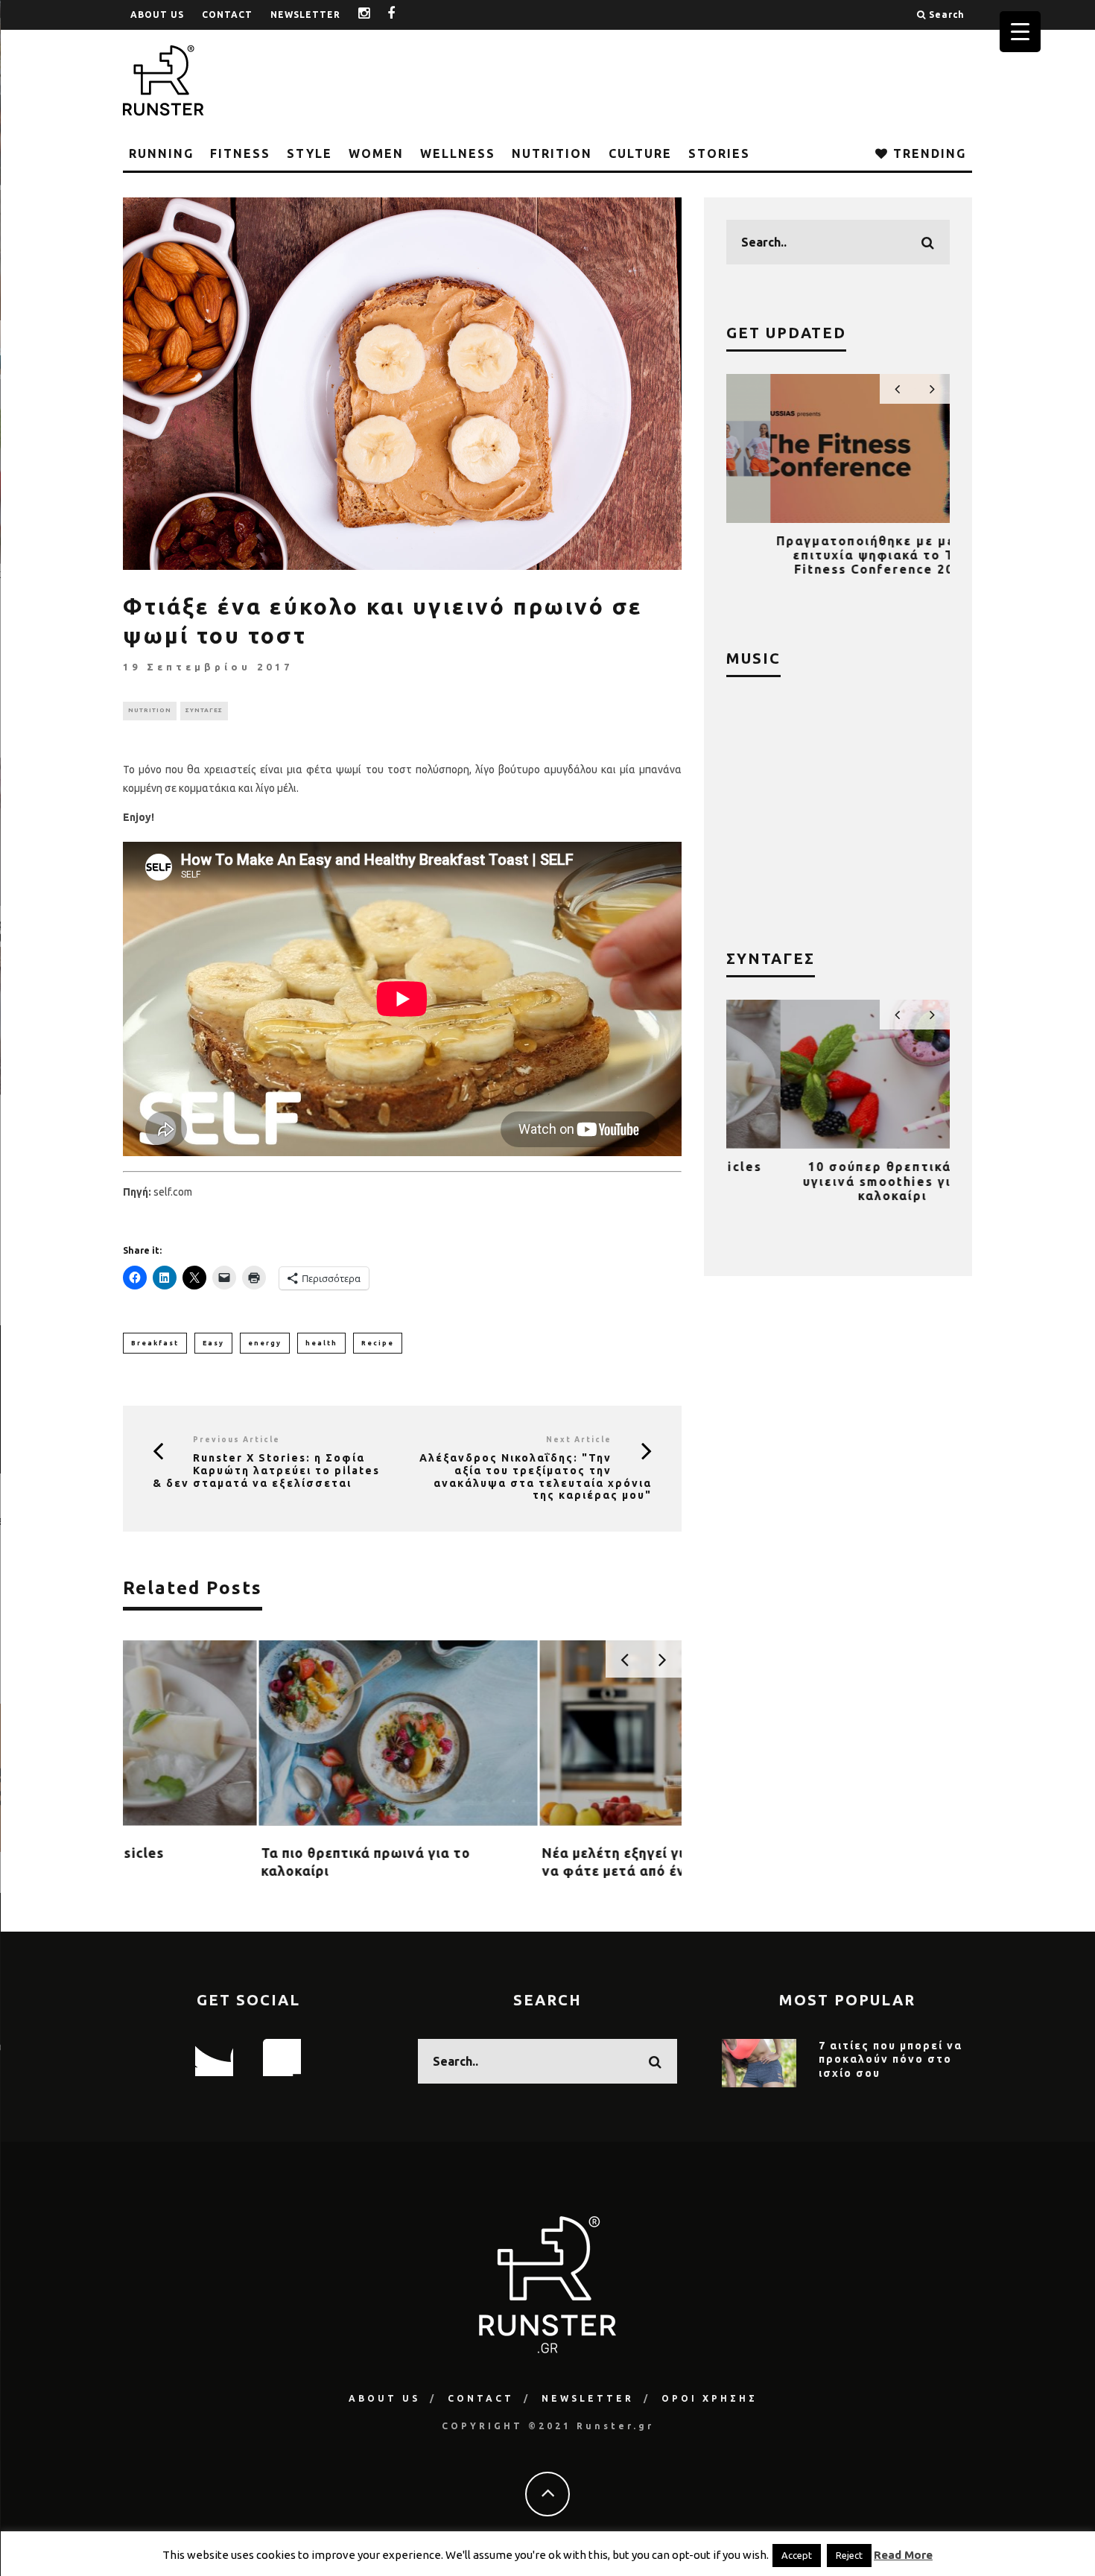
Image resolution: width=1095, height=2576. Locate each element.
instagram (375, 15)
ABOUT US (157, 15)
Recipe (378, 1343)
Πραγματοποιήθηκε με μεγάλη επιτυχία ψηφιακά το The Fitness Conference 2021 (838, 555)
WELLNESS (458, 153)
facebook (403, 15)
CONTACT (227, 15)
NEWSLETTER (305, 15)
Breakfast (155, 1343)
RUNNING (161, 153)
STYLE (310, 153)
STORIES (719, 153)
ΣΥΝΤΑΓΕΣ (204, 710)
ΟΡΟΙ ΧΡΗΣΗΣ (710, 2398)
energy (265, 1343)
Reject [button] (849, 2555)
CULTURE (640, 153)
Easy (213, 1343)
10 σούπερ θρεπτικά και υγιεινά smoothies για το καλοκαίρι (838, 1181)
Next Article (579, 1440)
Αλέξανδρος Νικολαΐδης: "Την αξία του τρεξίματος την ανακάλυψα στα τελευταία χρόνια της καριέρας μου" (536, 1476)
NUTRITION (552, 153)
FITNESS (240, 153)
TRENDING (927, 153)
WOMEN (376, 153)
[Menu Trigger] (1020, 32)
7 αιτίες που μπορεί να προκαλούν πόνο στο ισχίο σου (891, 2059)
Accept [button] (797, 2555)
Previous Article (237, 1440)
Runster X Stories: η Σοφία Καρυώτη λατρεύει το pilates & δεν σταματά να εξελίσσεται (266, 1471)
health (321, 1343)
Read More (903, 2555)
